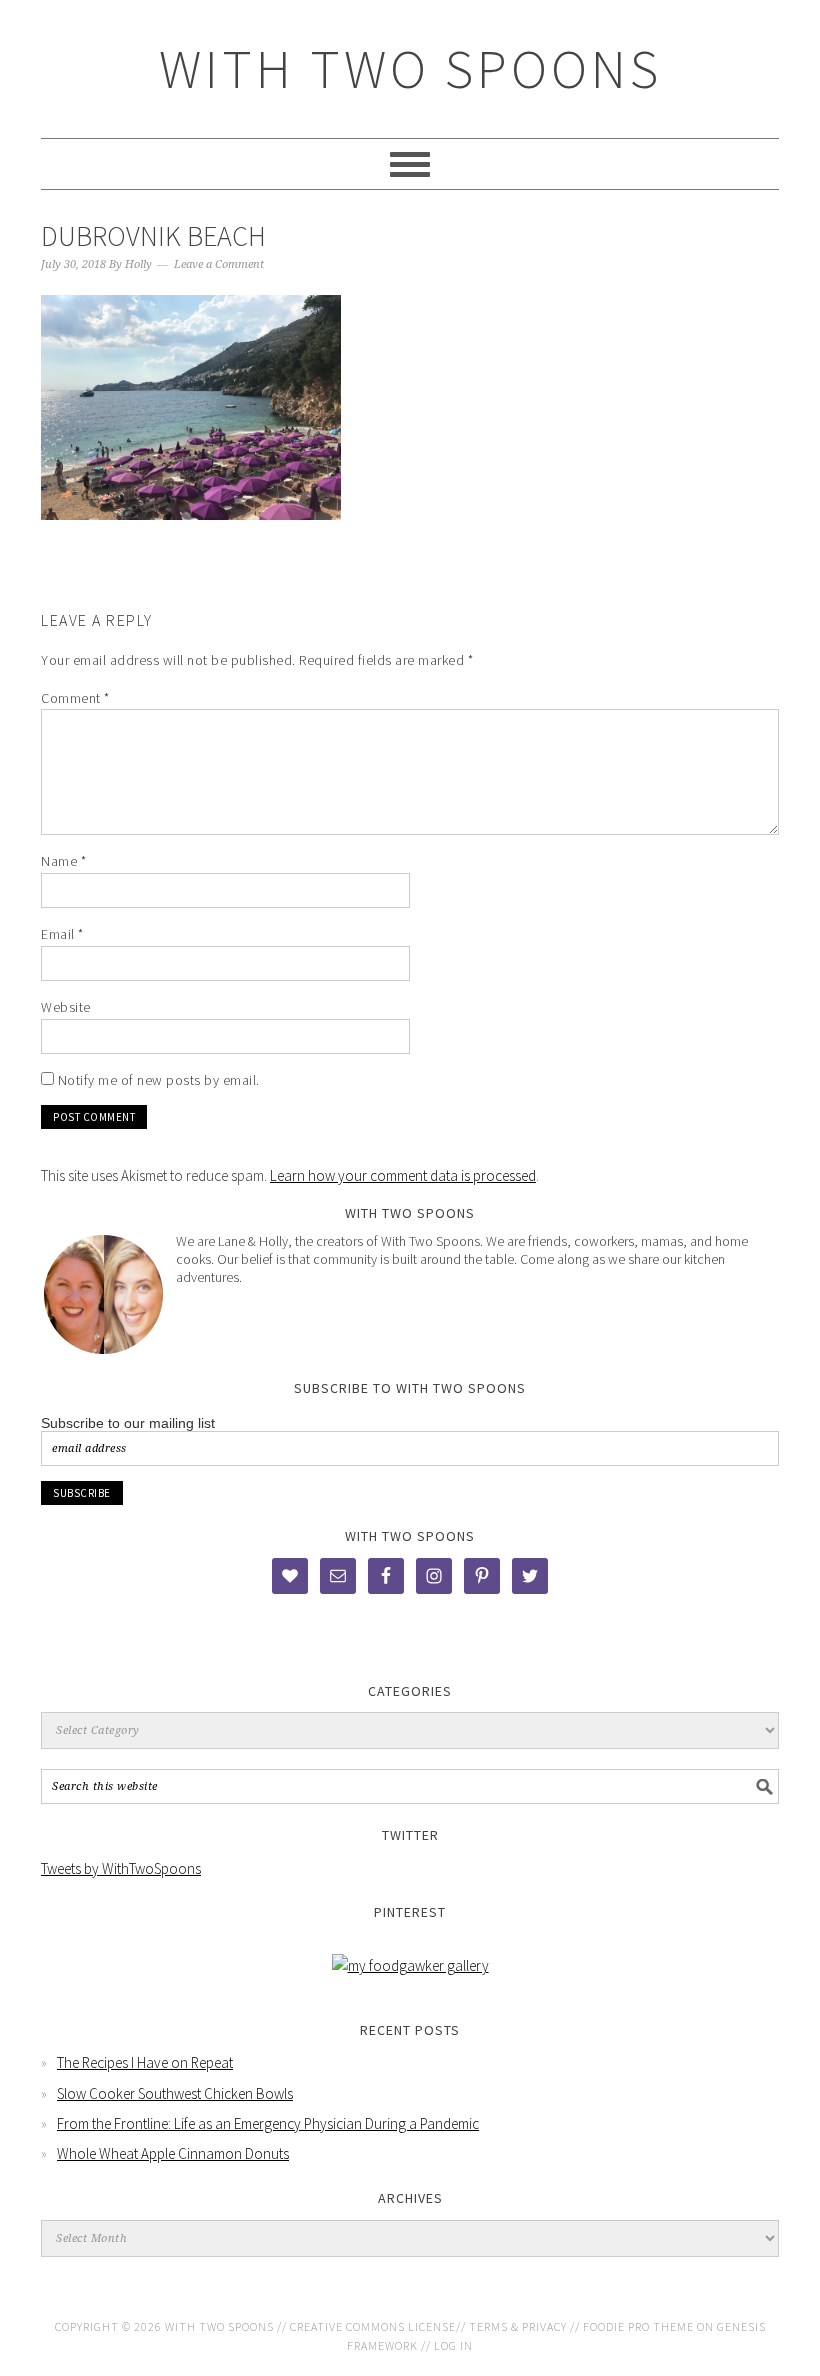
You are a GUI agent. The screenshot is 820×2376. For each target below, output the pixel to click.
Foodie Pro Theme (638, 2326)
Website (66, 1007)
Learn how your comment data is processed (403, 1175)
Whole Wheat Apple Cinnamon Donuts (173, 2153)
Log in (453, 2345)
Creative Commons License (373, 2326)
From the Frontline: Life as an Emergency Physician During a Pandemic (268, 2123)
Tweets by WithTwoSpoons (121, 1868)
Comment (75, 698)
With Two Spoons (410, 68)
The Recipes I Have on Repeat (145, 2062)
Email (62, 934)
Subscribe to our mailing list (128, 1423)
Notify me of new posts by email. (159, 1080)
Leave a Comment (219, 264)
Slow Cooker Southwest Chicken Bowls (175, 2093)
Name (63, 861)
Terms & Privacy (518, 2326)
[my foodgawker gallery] (410, 1965)
